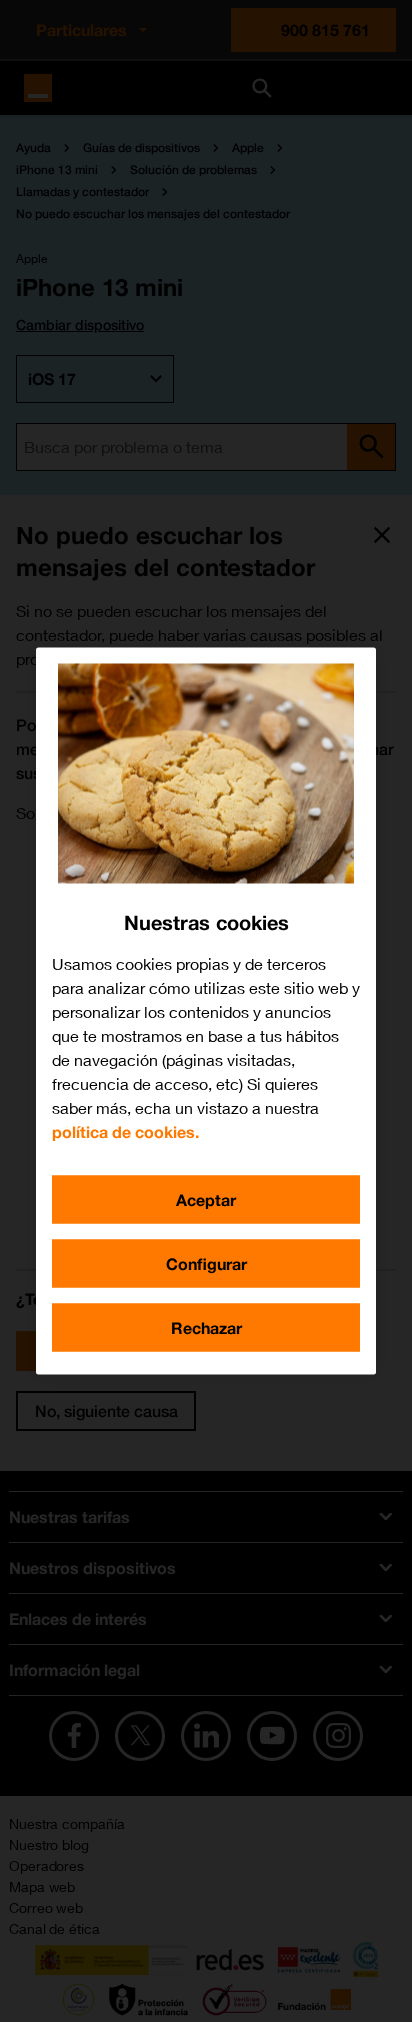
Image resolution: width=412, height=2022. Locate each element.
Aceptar (206, 1199)
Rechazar (206, 1327)
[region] (206, 1011)
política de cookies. (125, 1131)
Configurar (206, 1263)
